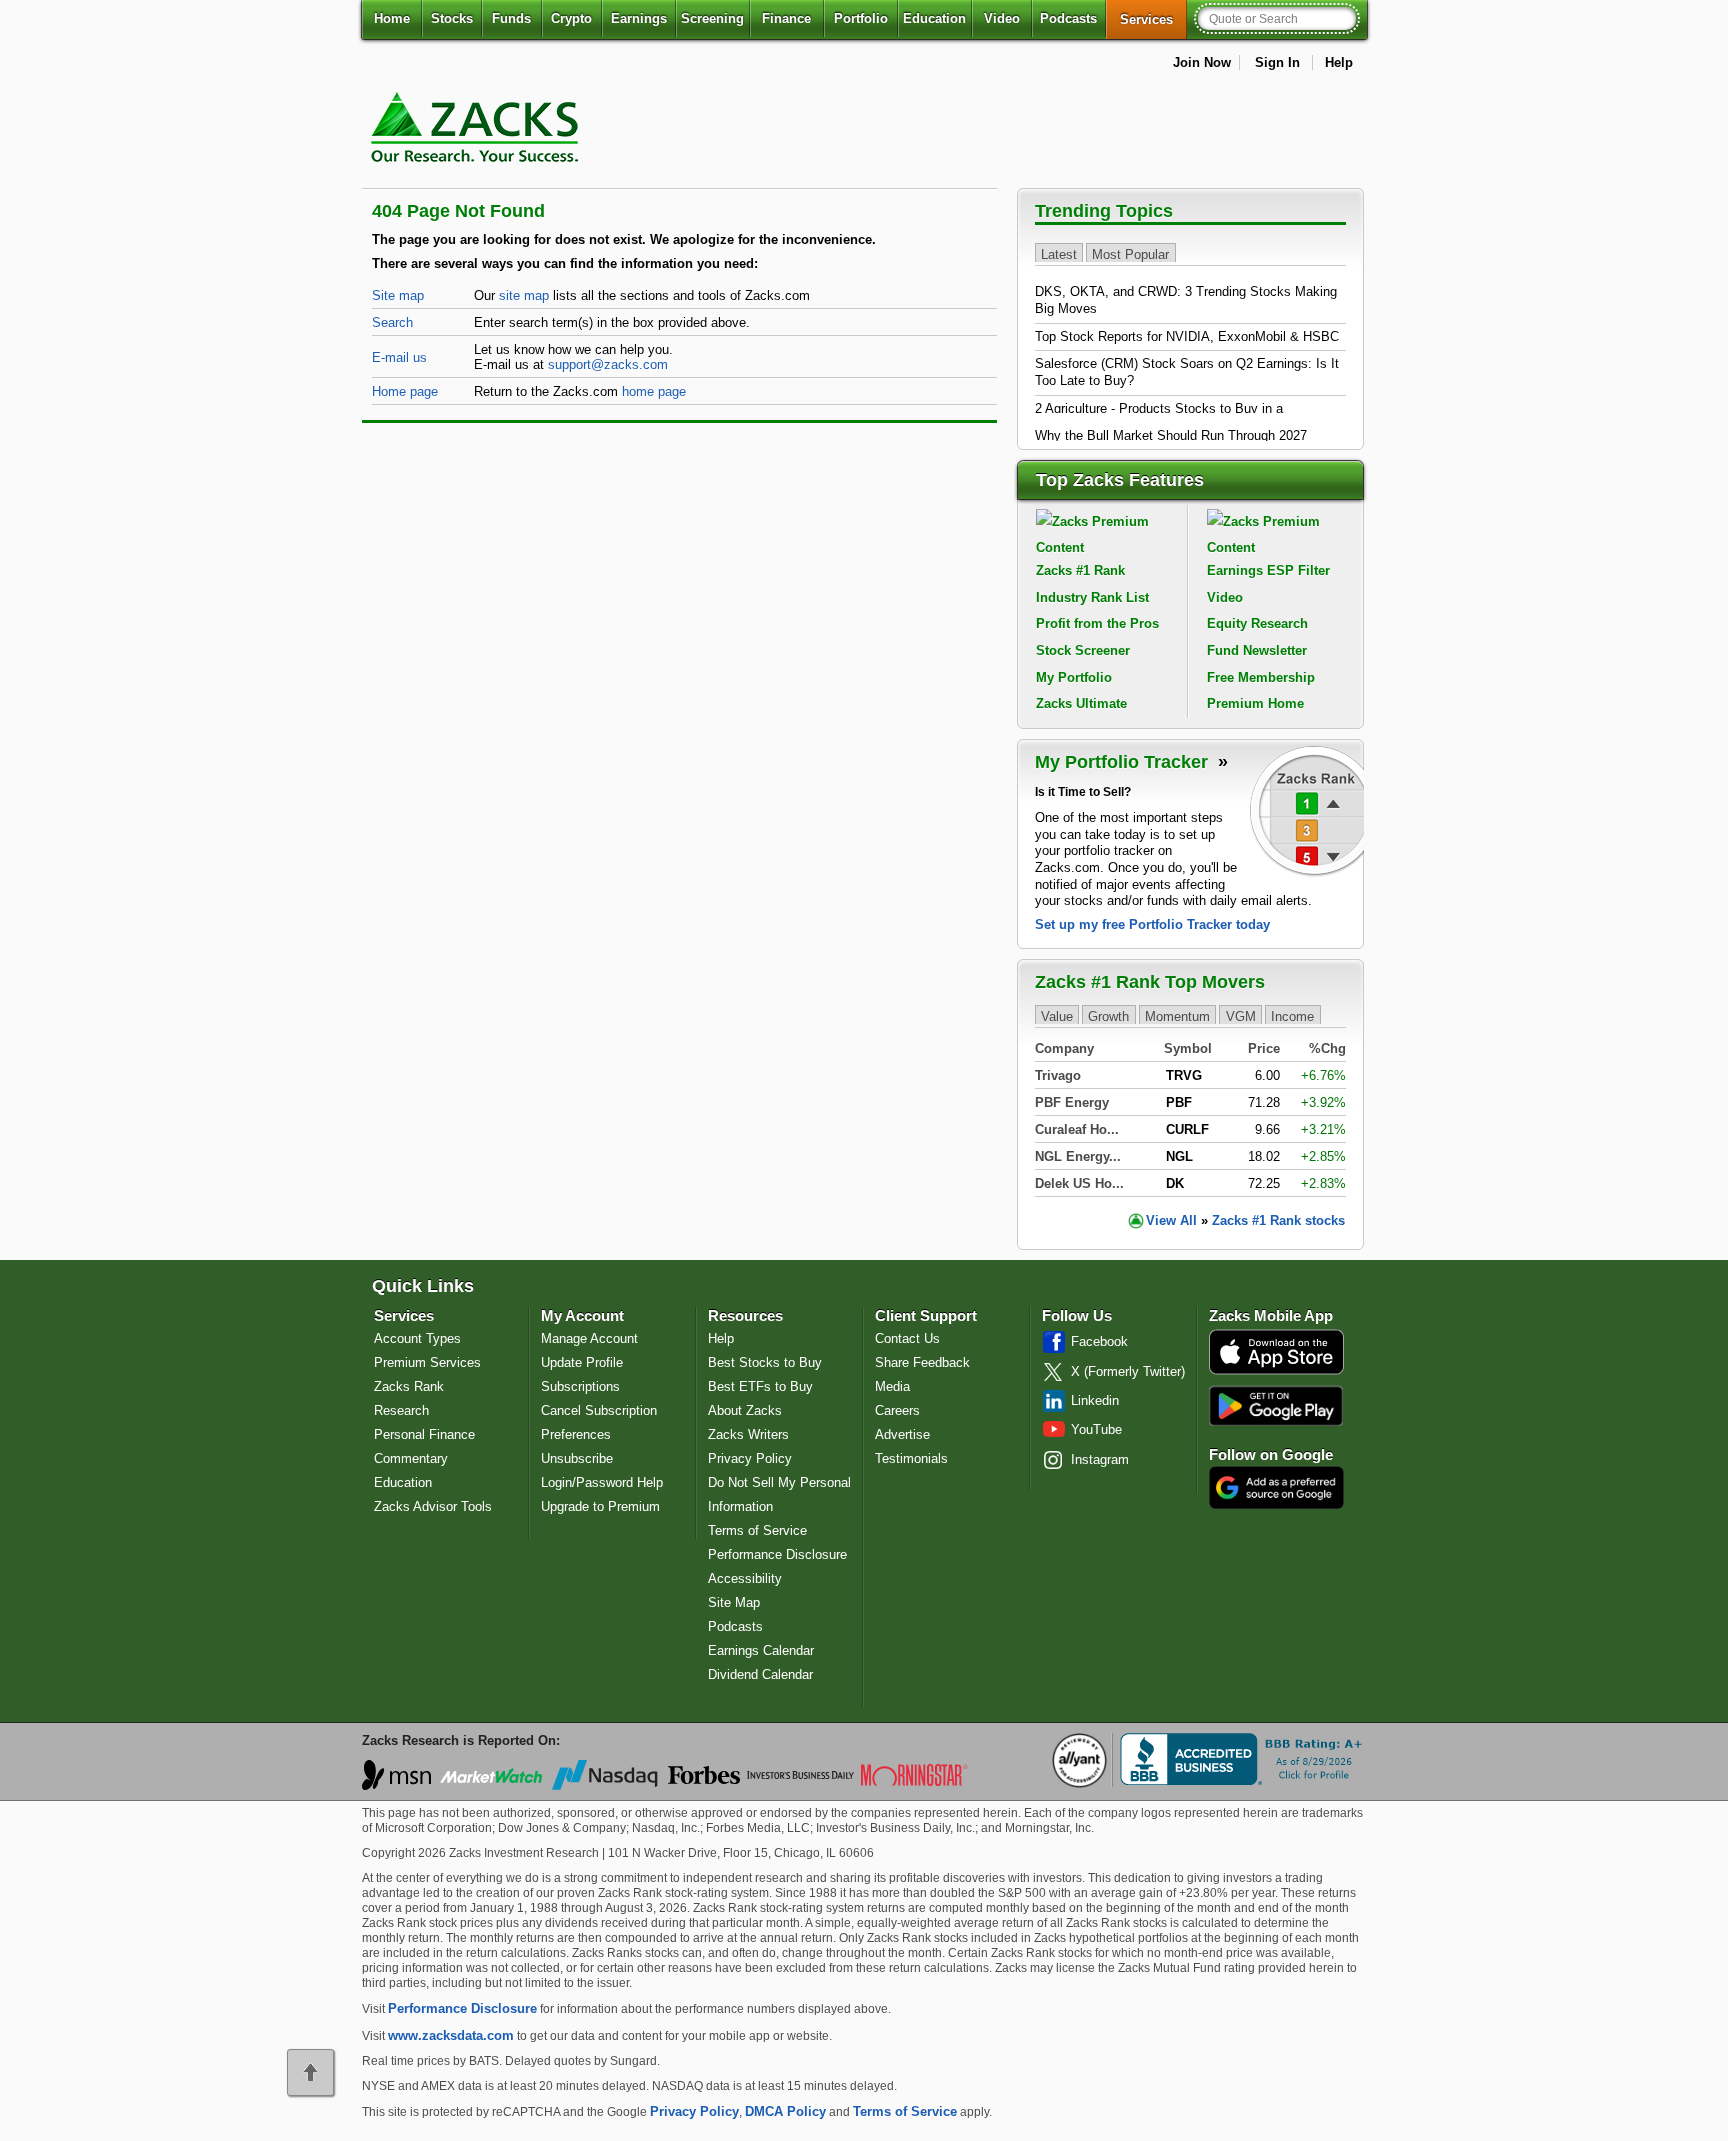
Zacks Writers (748, 1434)
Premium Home (1255, 703)
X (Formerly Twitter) (1128, 1371)
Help (1339, 62)
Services (1153, 19)
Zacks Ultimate (1081, 703)
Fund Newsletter (1257, 650)
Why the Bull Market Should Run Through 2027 (1171, 435)
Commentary (411, 1458)
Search (392, 322)
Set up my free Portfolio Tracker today (1152, 924)
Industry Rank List (1092, 597)
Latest (1059, 253)
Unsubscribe (577, 1458)
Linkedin (1095, 1400)
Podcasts (1068, 18)
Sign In (1277, 62)
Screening (712, 18)
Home (392, 18)
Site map (398, 295)
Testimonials (911, 1458)
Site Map (734, 1602)
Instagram (1100, 1459)
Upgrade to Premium (600, 1506)
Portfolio (861, 18)
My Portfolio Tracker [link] (1124, 762)
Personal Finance (424, 1434)
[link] (478, 174)
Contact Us (907, 1338)
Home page (405, 391)
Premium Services (427, 1362)
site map (524, 295)
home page (654, 391)
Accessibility (745, 1578)
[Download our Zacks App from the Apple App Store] (1276, 1372)
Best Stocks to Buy (765, 1362)
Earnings (639, 18)
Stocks (452, 18)
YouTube (1096, 1429)
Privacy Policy (750, 1458)
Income (1292, 1015)
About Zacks (745, 1410)
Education (934, 18)
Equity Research (1257, 623)
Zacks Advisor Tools (433, 1506)
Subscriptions (580, 1386)
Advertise (902, 1434)
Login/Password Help (602, 1482)
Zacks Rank (409, 1386)
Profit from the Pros (1097, 623)
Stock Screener (1083, 650)
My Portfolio (1074, 677)
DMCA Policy (785, 2111)
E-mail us (399, 357)
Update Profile (582, 1362)
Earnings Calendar (761, 1650)
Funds (511, 18)
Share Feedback (922, 1362)
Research (401, 1410)
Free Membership (1261, 677)
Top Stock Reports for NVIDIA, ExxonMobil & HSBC (1187, 336)
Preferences (576, 1434)
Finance (786, 18)
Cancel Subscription (599, 1410)
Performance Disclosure (777, 1554)
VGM (1241, 1015)
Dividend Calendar (760, 1674)
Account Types (417, 1338)
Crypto (571, 18)
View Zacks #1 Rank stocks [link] (1245, 1220)
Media (892, 1386)
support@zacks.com (608, 364)
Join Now (1202, 62)
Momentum (1177, 1015)
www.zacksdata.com (451, 2035)
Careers (897, 1410)
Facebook (1099, 1341)
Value (1057, 1015)
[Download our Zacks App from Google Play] (1276, 1405)
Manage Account (589, 1338)
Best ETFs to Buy (760, 1386)
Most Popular (1130, 253)
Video (1002, 18)
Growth (1108, 1015)
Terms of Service (757, 1530)
